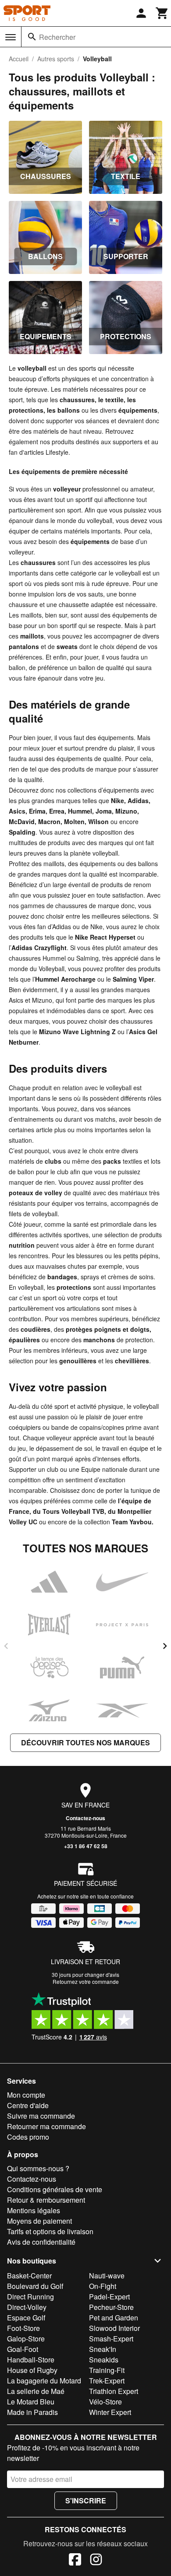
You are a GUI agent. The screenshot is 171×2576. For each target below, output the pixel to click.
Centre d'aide (28, 2105)
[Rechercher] (32, 37)
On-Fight (103, 2286)
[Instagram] (96, 2561)
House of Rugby (32, 2370)
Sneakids (104, 2360)
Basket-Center (29, 2276)
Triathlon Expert (114, 2391)
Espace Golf (26, 2318)
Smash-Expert (111, 2339)
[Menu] (11, 37)
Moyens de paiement (39, 2221)
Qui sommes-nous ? (38, 2168)
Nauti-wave (107, 2276)
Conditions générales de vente (55, 2189)
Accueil (19, 59)
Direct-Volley (27, 2307)
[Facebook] (75, 2561)
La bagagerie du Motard (44, 2381)
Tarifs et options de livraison (50, 2231)
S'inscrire (86, 2501)
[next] (165, 1646)
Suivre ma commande (41, 2116)
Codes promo (28, 2137)
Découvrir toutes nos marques (85, 1742)
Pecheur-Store (111, 2307)
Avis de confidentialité (41, 2242)
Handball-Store (31, 2360)
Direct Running (30, 2297)
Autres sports (56, 59)
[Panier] (162, 13)
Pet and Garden (114, 2318)
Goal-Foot (23, 2349)
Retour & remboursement (46, 2200)
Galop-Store (26, 2339)
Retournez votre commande (86, 1981)
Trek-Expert (107, 2381)
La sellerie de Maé (36, 2391)
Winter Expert (110, 2412)
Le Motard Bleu (31, 2402)
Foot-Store (23, 2328)
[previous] (6, 1646)
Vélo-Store (105, 2402)
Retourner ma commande (46, 2126)
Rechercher (57, 37)
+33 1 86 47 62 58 (86, 1846)
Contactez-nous (85, 1818)
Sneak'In (103, 2349)
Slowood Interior (114, 2328)
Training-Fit (107, 2370)
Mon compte (26, 2095)
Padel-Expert (109, 2297)
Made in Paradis (32, 2412)
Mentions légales (34, 2210)
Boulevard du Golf (35, 2286)
